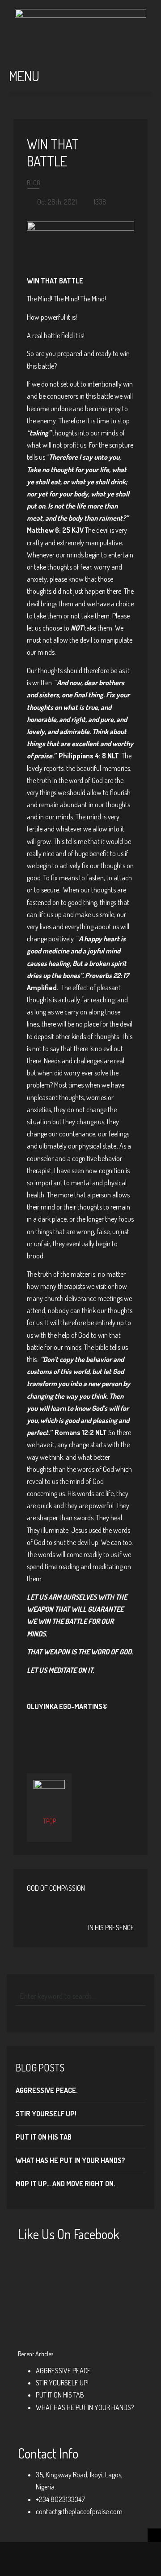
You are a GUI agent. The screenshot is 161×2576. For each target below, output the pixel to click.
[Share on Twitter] (66, 1735)
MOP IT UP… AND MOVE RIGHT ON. (66, 2184)
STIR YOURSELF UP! (46, 2114)
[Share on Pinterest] (95, 1735)
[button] (80, 94)
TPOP (49, 1821)
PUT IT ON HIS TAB (44, 2137)
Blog (34, 183)
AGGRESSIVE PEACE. (47, 2090)
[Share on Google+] (80, 1735)
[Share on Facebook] (52, 1735)
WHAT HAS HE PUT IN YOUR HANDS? (70, 2160)
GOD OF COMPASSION (56, 1888)
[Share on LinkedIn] (110, 1735)
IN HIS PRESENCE (111, 1928)
